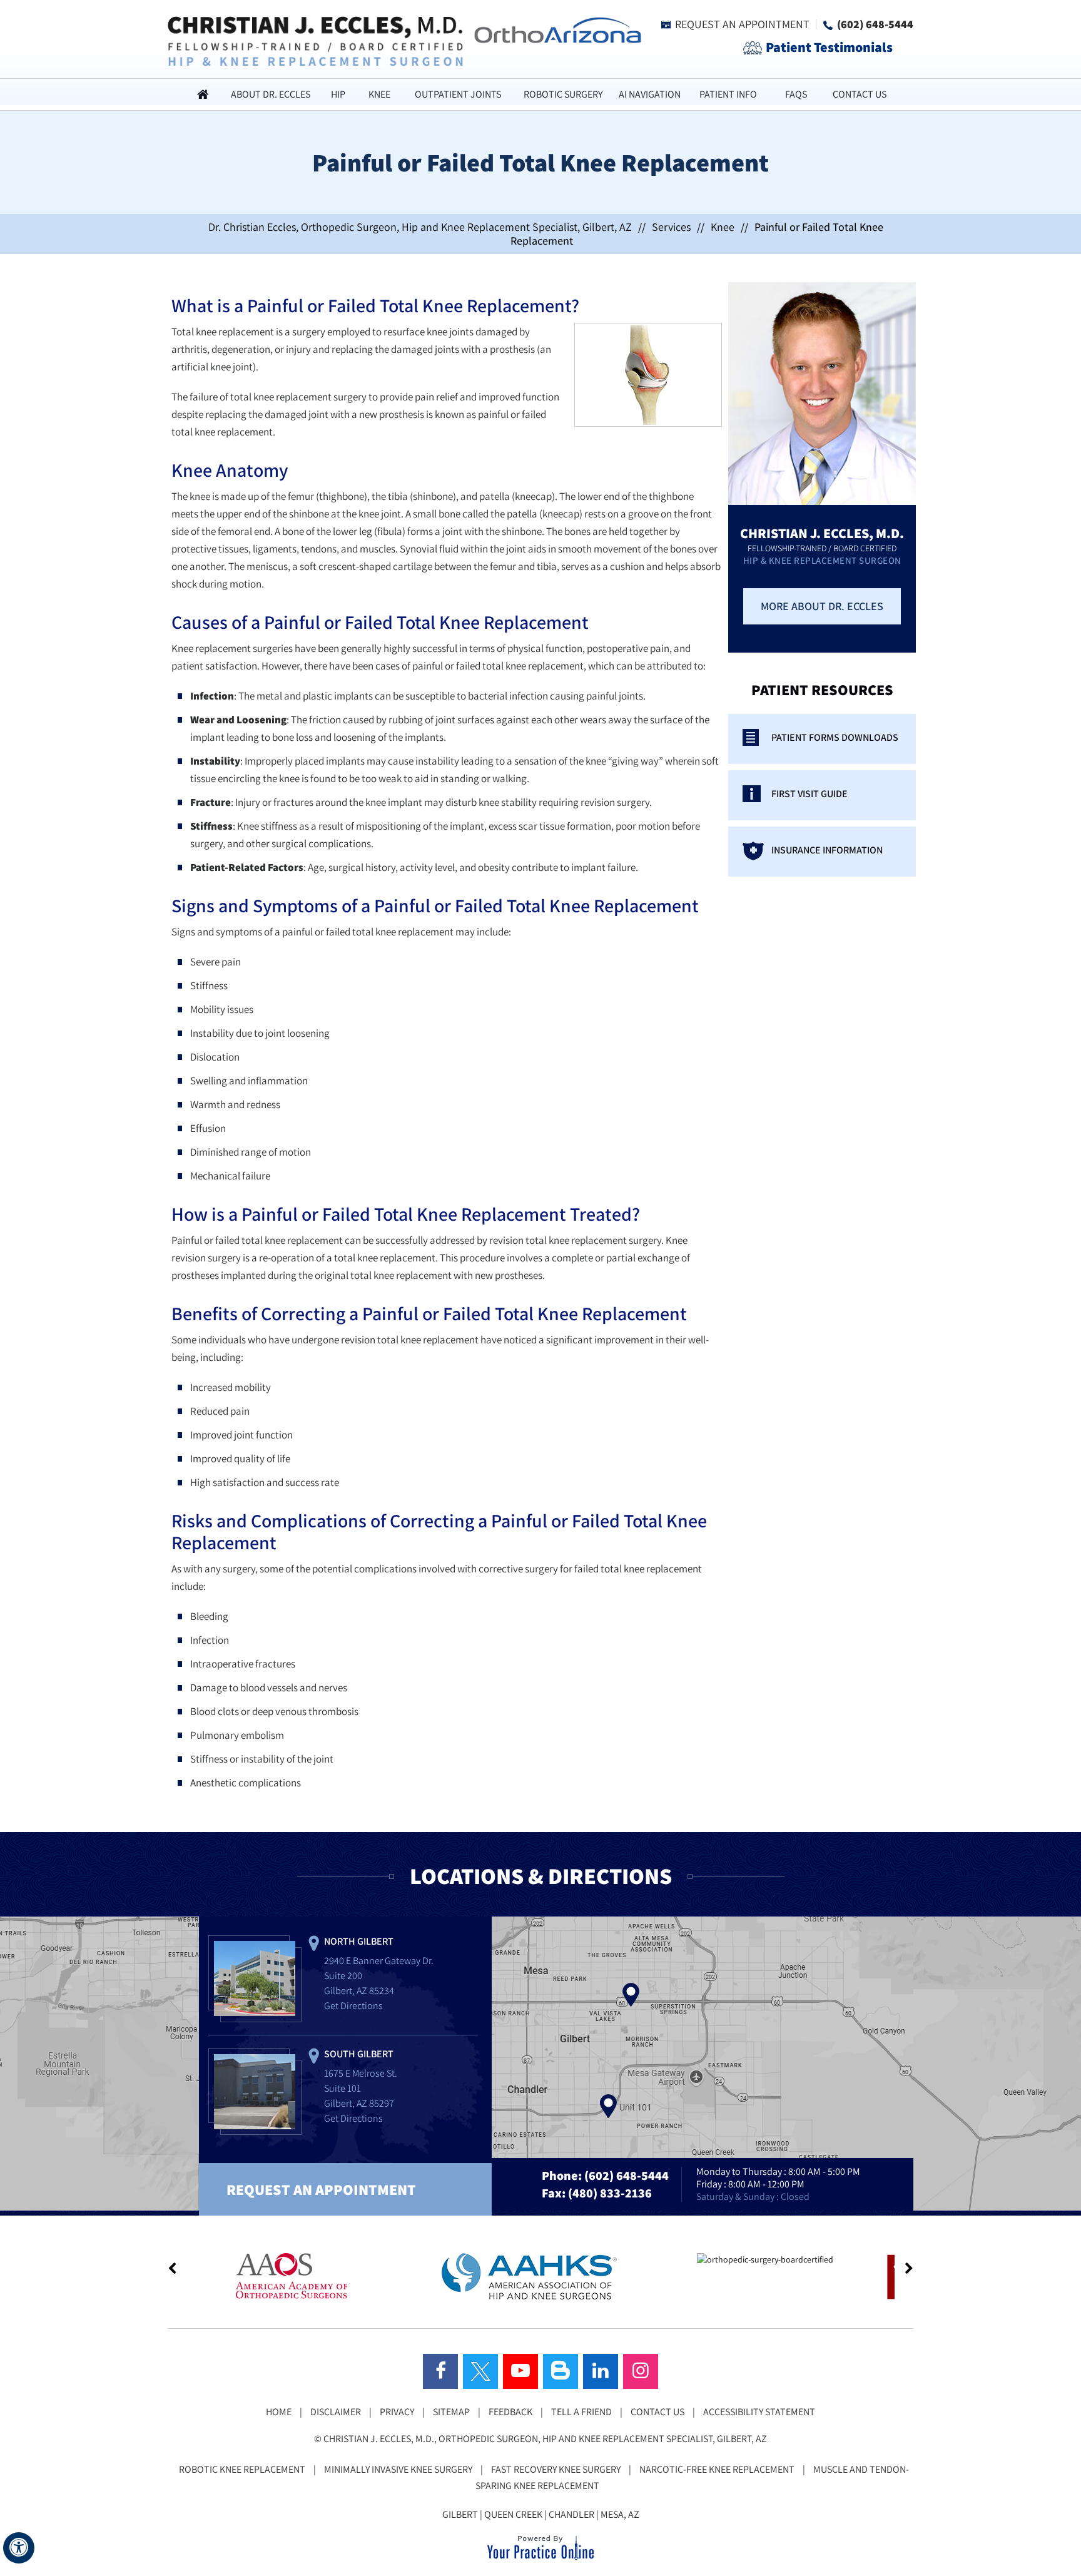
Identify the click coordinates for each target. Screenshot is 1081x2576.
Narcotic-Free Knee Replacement (717, 2469)
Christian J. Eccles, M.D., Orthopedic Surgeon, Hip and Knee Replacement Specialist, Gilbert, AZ (545, 2439)
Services (671, 227)
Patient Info (728, 94)
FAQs (796, 94)
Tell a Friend (581, 2412)
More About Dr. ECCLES (822, 606)
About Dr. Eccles (271, 94)
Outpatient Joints (458, 94)
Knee (379, 94)
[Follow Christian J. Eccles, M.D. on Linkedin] (601, 2371)
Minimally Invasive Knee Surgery (398, 2469)
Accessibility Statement (759, 2412)
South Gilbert (359, 2054)
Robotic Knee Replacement (242, 2469)
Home (203, 94)
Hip (338, 94)
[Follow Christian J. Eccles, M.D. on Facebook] (440, 2371)
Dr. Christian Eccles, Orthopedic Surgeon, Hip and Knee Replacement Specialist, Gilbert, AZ (420, 227)
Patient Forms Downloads (835, 737)
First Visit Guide (809, 794)
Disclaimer (336, 2412)
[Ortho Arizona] (554, 29)
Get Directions (353, 2006)
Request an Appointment (742, 24)
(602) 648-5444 (875, 24)
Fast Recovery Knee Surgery (556, 2469)
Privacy (397, 2412)
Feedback (510, 2412)
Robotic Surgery (563, 94)
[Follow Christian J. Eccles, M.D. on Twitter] (480, 2371)
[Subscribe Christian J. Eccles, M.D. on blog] (561, 2371)
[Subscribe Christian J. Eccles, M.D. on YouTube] (520, 2371)
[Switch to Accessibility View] (19, 2548)
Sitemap (451, 2412)
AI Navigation (650, 94)
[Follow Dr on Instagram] (641, 2371)
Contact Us (860, 94)
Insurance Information (827, 850)
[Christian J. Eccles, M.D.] (315, 40)
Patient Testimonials (829, 47)
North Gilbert (359, 1941)
